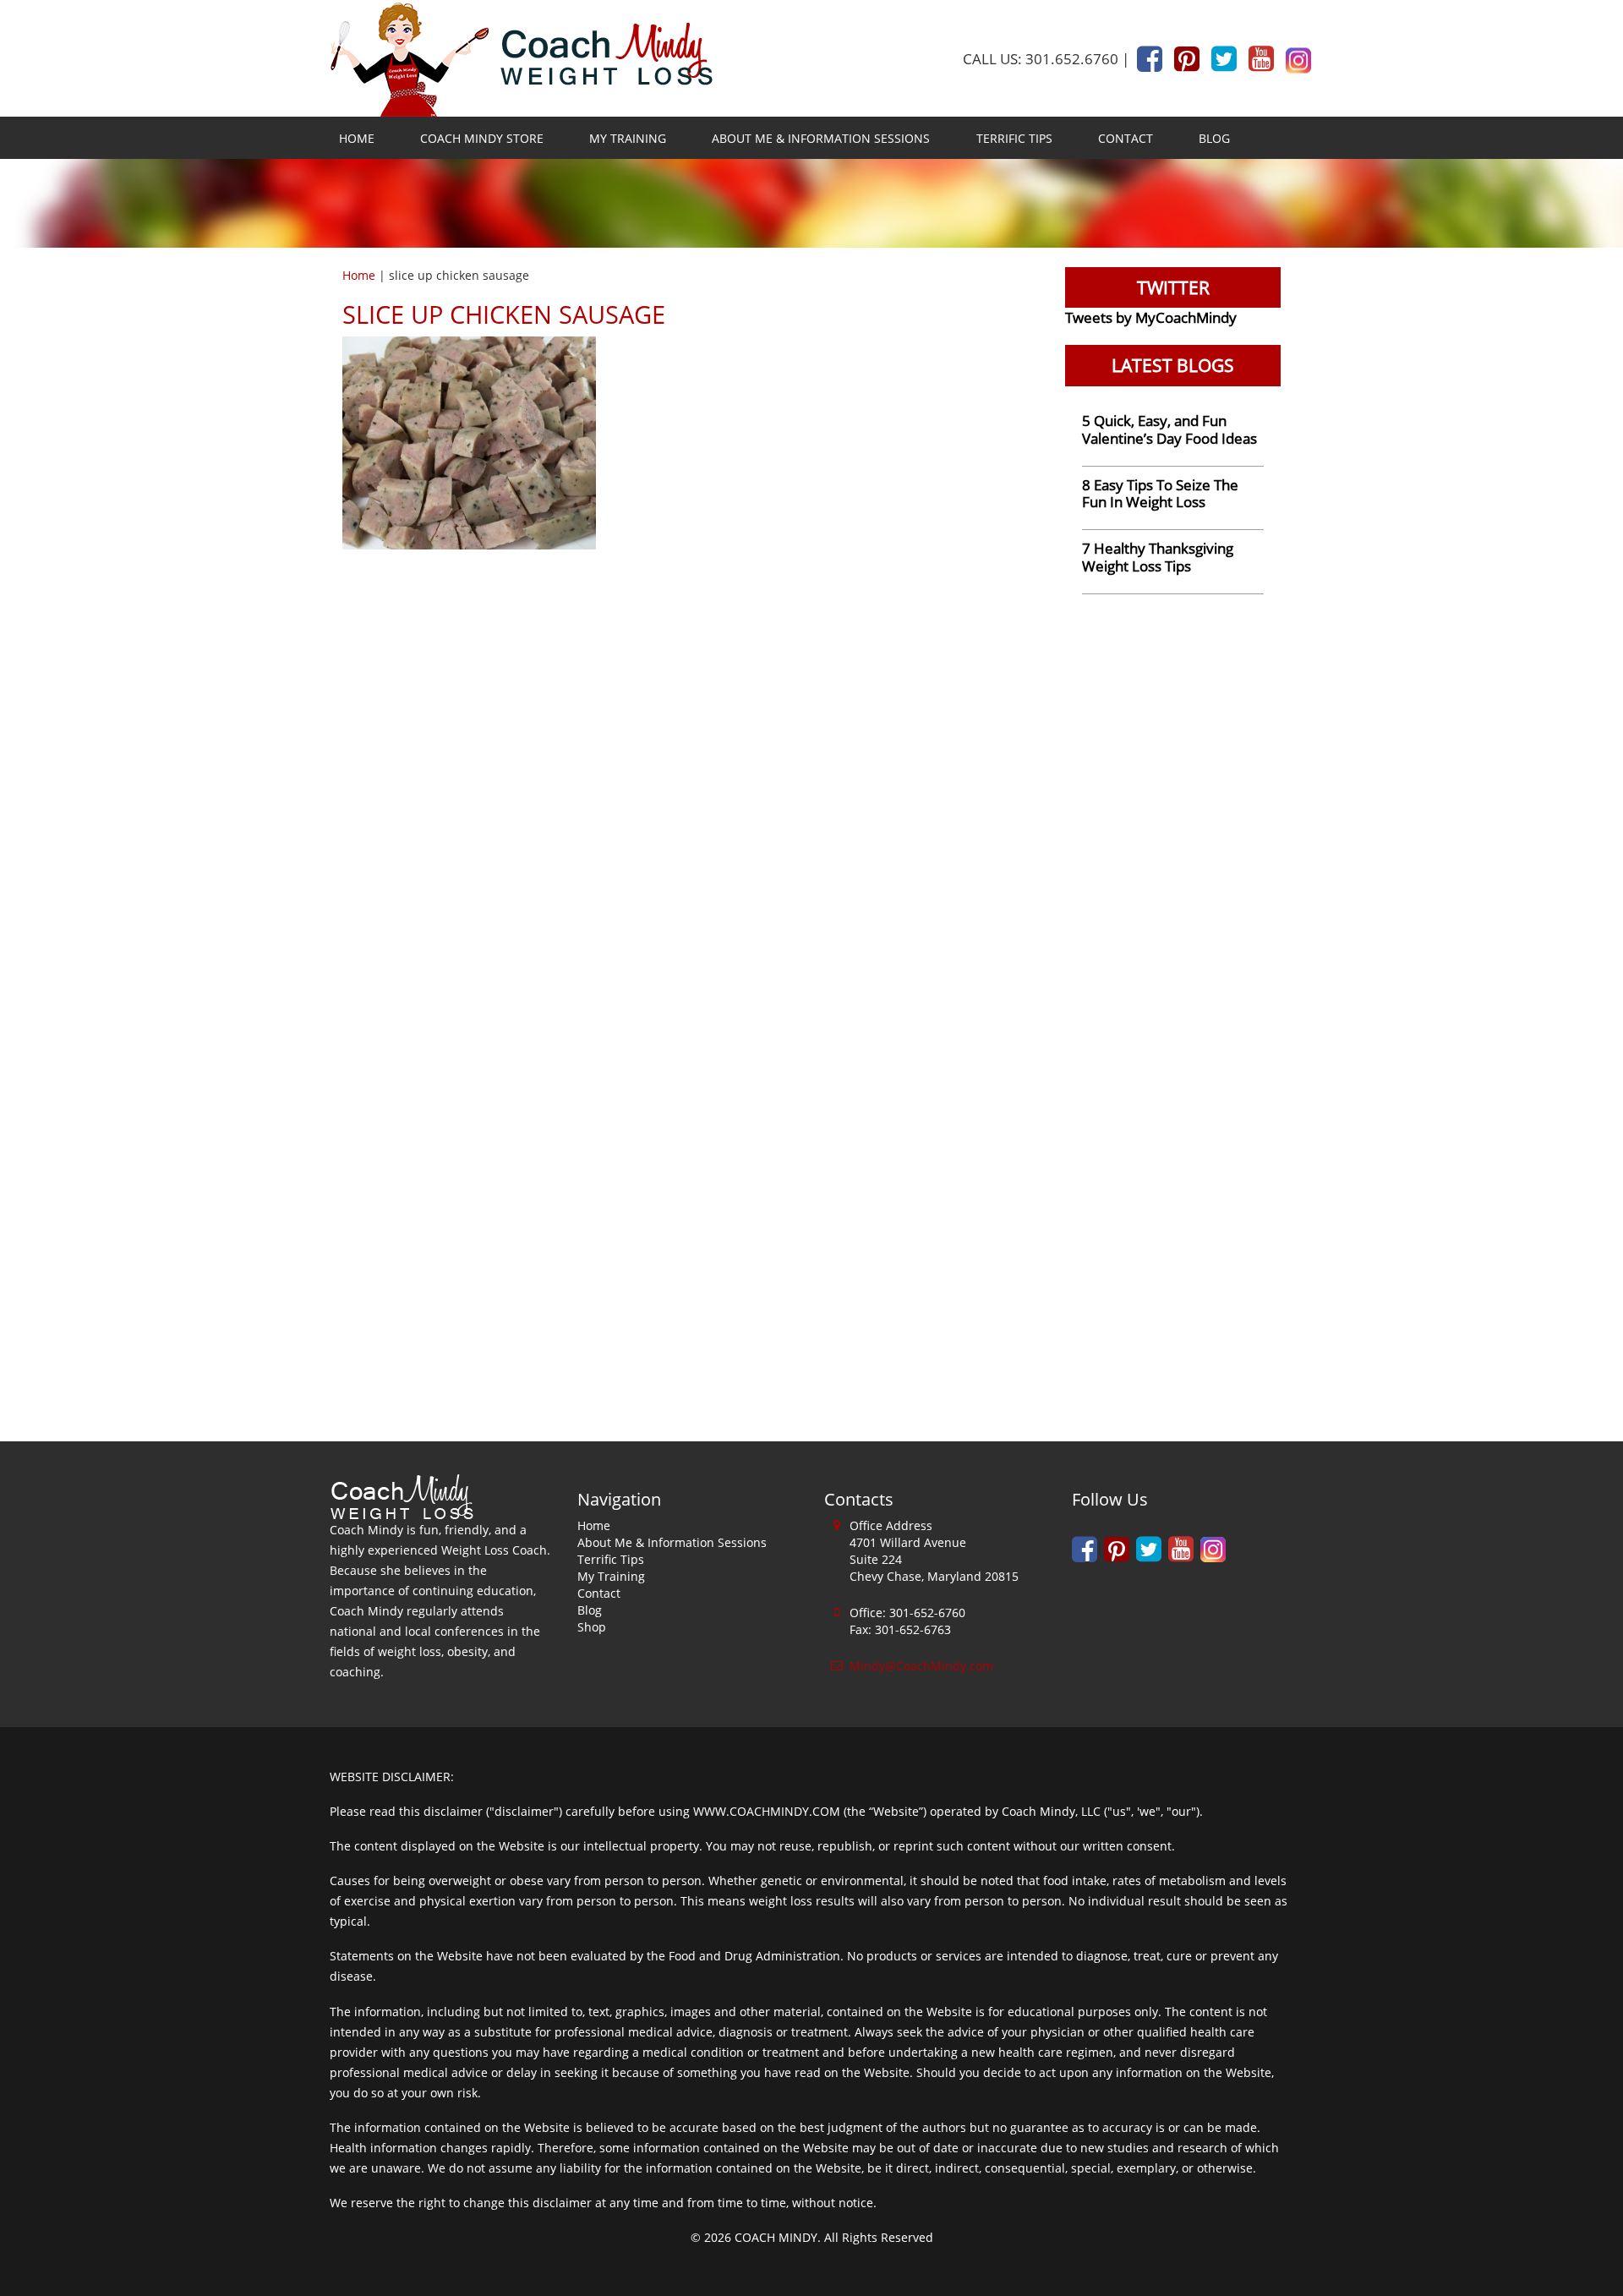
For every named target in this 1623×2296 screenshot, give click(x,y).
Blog (1214, 138)
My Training (628, 138)
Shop (592, 1627)
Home (357, 138)
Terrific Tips (1014, 138)
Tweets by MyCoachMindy (1151, 317)
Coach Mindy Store (482, 138)
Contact (1126, 138)
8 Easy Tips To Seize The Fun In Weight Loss (1160, 494)
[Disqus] (691, 769)
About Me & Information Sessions (821, 138)
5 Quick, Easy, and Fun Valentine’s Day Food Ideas (1169, 429)
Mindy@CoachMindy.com (921, 1666)
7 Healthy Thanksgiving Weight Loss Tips (1158, 557)
